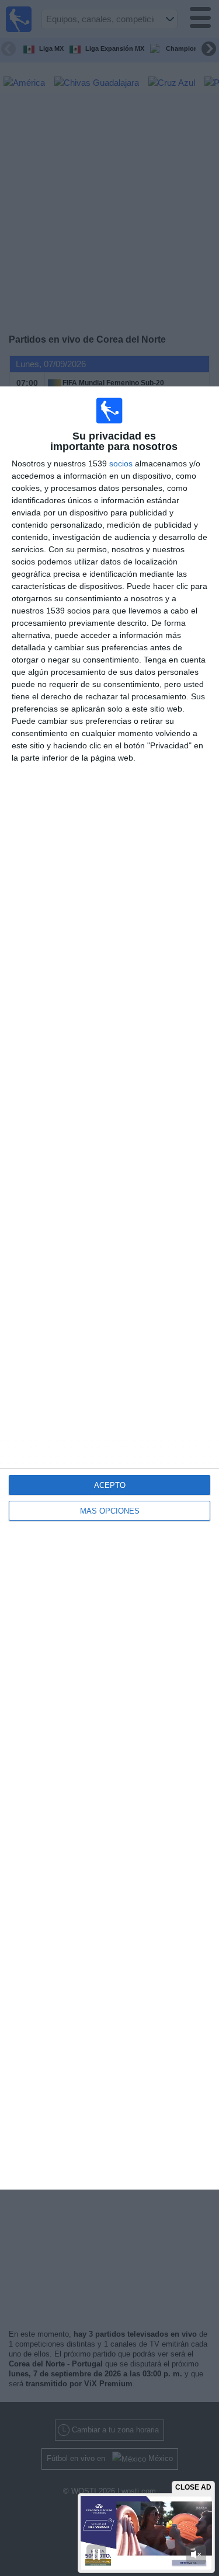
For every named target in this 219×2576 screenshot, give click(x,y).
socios (121, 463)
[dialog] (109, 1288)
